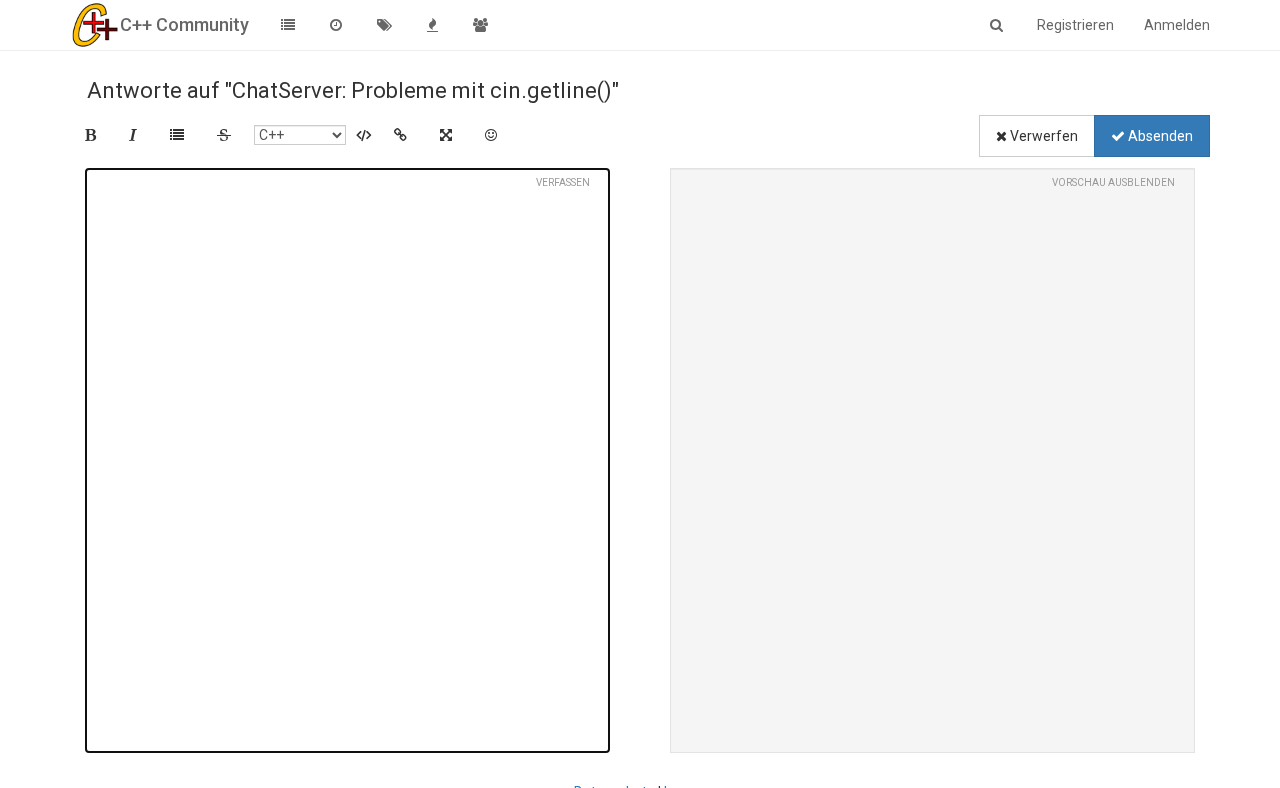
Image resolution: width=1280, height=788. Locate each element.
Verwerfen (1042, 136)
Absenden (1159, 136)
